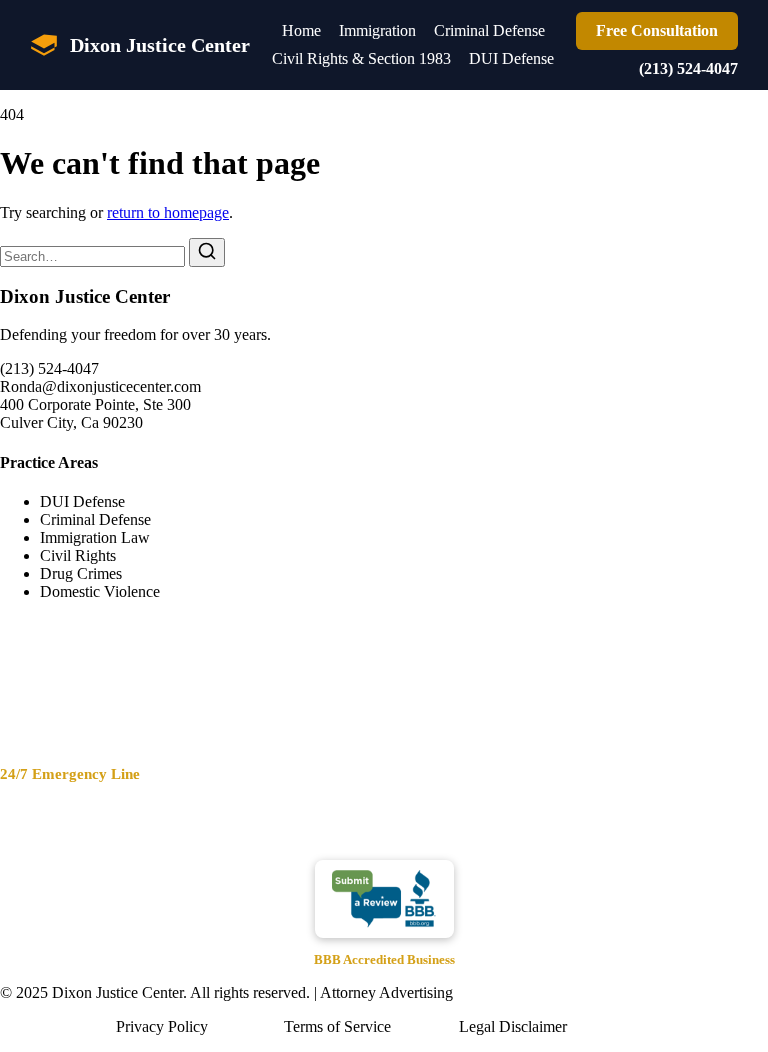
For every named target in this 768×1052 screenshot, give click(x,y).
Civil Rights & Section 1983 (361, 58)
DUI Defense (511, 58)
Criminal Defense (489, 30)
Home (301, 30)
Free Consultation (657, 30)
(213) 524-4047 (688, 68)
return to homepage (168, 212)
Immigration (377, 30)
